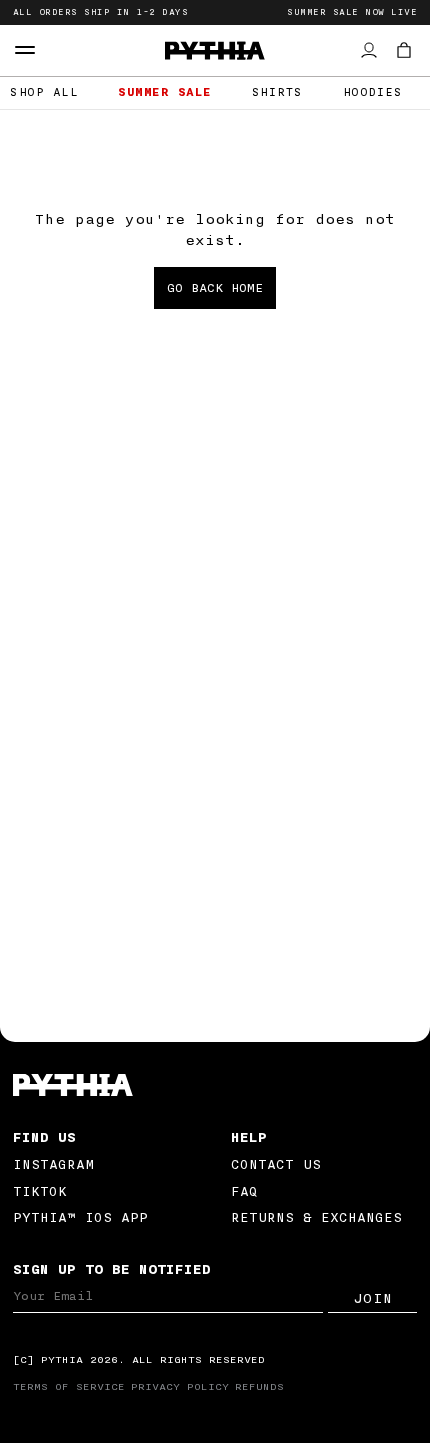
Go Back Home (215, 288)
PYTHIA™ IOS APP (80, 1217)
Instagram (53, 1164)
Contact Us (276, 1164)
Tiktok (40, 1191)
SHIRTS (277, 92)
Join (373, 1299)
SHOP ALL (44, 92)
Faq (244, 1191)
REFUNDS (259, 1387)
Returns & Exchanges (316, 1217)
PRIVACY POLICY (180, 1387)
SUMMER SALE (165, 92)
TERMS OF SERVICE (69, 1387)
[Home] (215, 1085)
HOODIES (373, 92)
